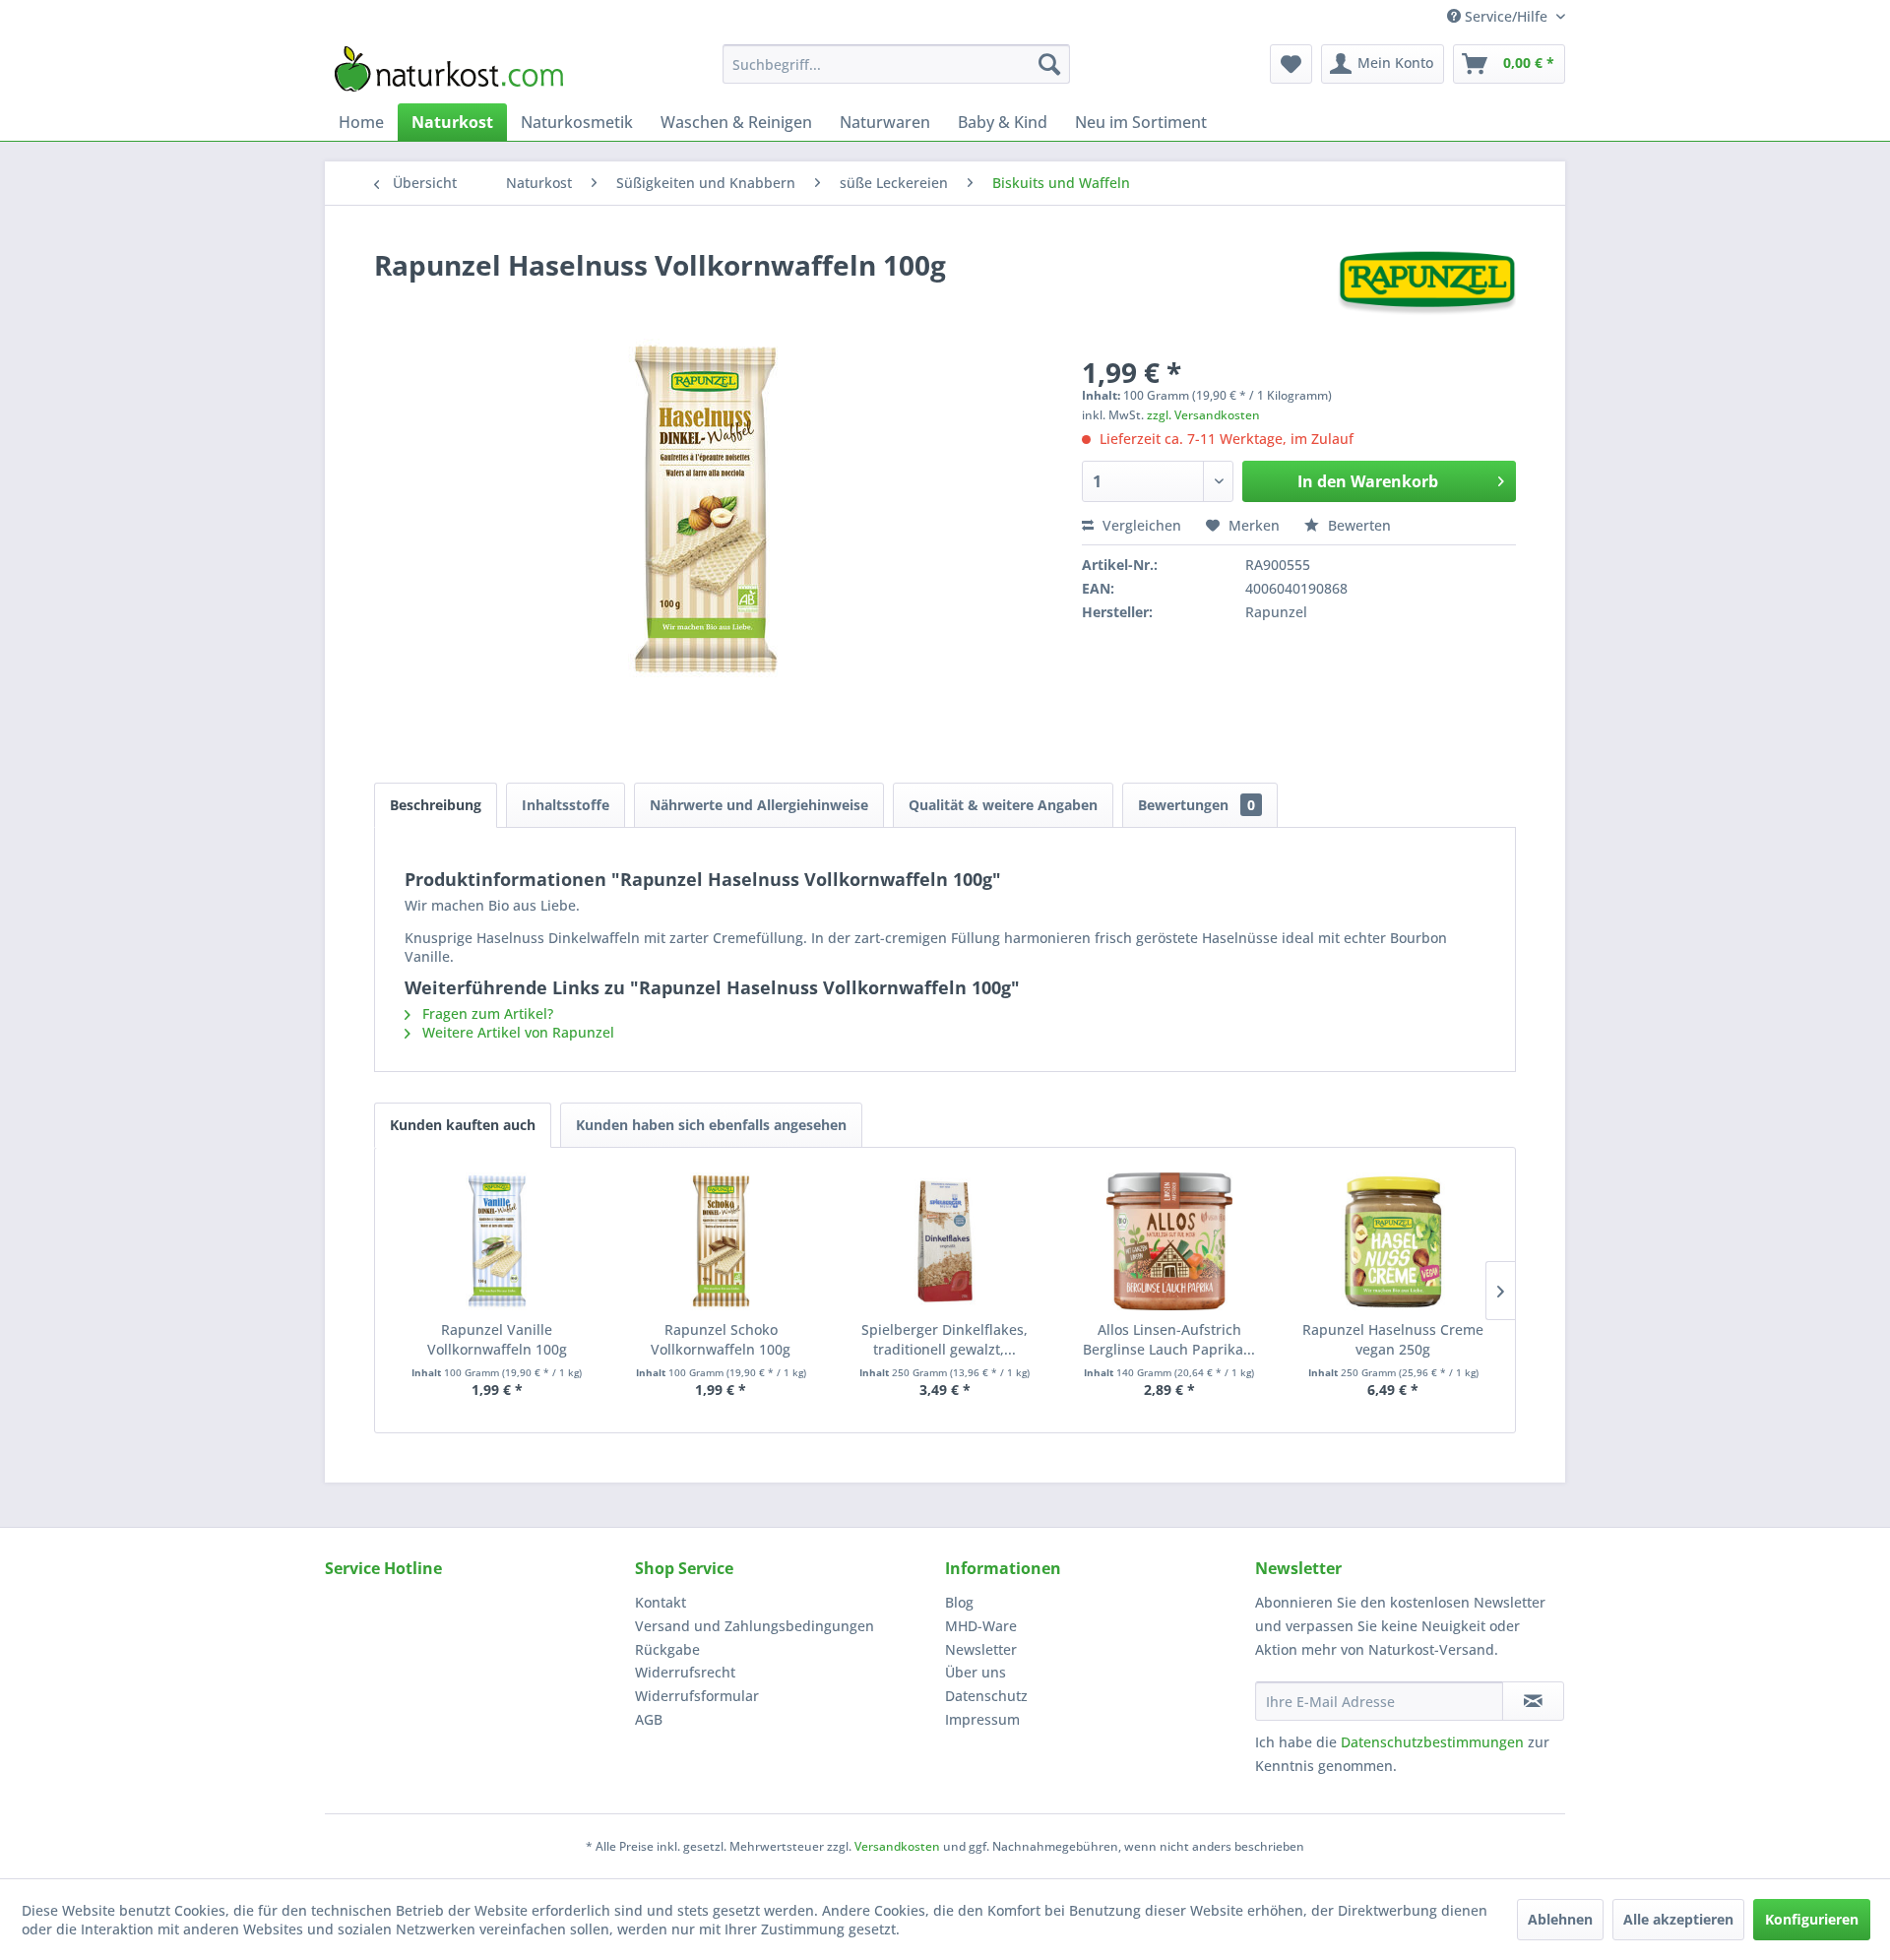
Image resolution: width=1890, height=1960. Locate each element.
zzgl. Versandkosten (1203, 415)
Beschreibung (436, 805)
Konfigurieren (1812, 1919)
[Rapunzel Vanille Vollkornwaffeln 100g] (497, 1241)
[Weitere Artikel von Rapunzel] (1427, 285)
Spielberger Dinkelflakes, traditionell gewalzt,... (945, 1339)
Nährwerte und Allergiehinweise (759, 805)
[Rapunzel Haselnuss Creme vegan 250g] (1393, 1241)
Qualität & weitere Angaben (1003, 805)
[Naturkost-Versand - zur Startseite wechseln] (449, 69)
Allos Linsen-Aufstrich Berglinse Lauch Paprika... (1169, 1339)
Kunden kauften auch (463, 1125)
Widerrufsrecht (685, 1672)
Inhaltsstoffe (566, 805)
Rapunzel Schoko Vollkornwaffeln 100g (721, 1339)
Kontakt (661, 1602)
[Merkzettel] (1291, 64)
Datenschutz (986, 1696)
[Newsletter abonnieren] (1533, 1701)
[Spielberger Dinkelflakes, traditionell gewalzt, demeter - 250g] (945, 1241)
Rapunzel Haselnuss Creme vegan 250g (1393, 1339)
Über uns (976, 1672)
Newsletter (981, 1649)
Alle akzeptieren (1678, 1919)
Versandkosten (897, 1846)
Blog (959, 1602)
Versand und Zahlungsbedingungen (755, 1626)
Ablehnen (1560, 1919)
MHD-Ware (981, 1626)
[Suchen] (1049, 64)
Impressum (982, 1719)
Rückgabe (667, 1649)
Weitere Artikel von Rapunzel (516, 1032)
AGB (649, 1719)
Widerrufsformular (697, 1696)
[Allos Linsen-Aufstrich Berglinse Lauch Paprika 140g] (1169, 1241)
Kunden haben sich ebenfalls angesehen (711, 1125)
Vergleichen (1140, 525)
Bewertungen (1197, 805)
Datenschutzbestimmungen (1432, 1742)
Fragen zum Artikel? (486, 1013)
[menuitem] (896, 64)
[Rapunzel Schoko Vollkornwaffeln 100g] (722, 1241)
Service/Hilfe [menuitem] (1506, 16)
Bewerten (1357, 525)
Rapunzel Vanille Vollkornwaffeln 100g (497, 1339)
